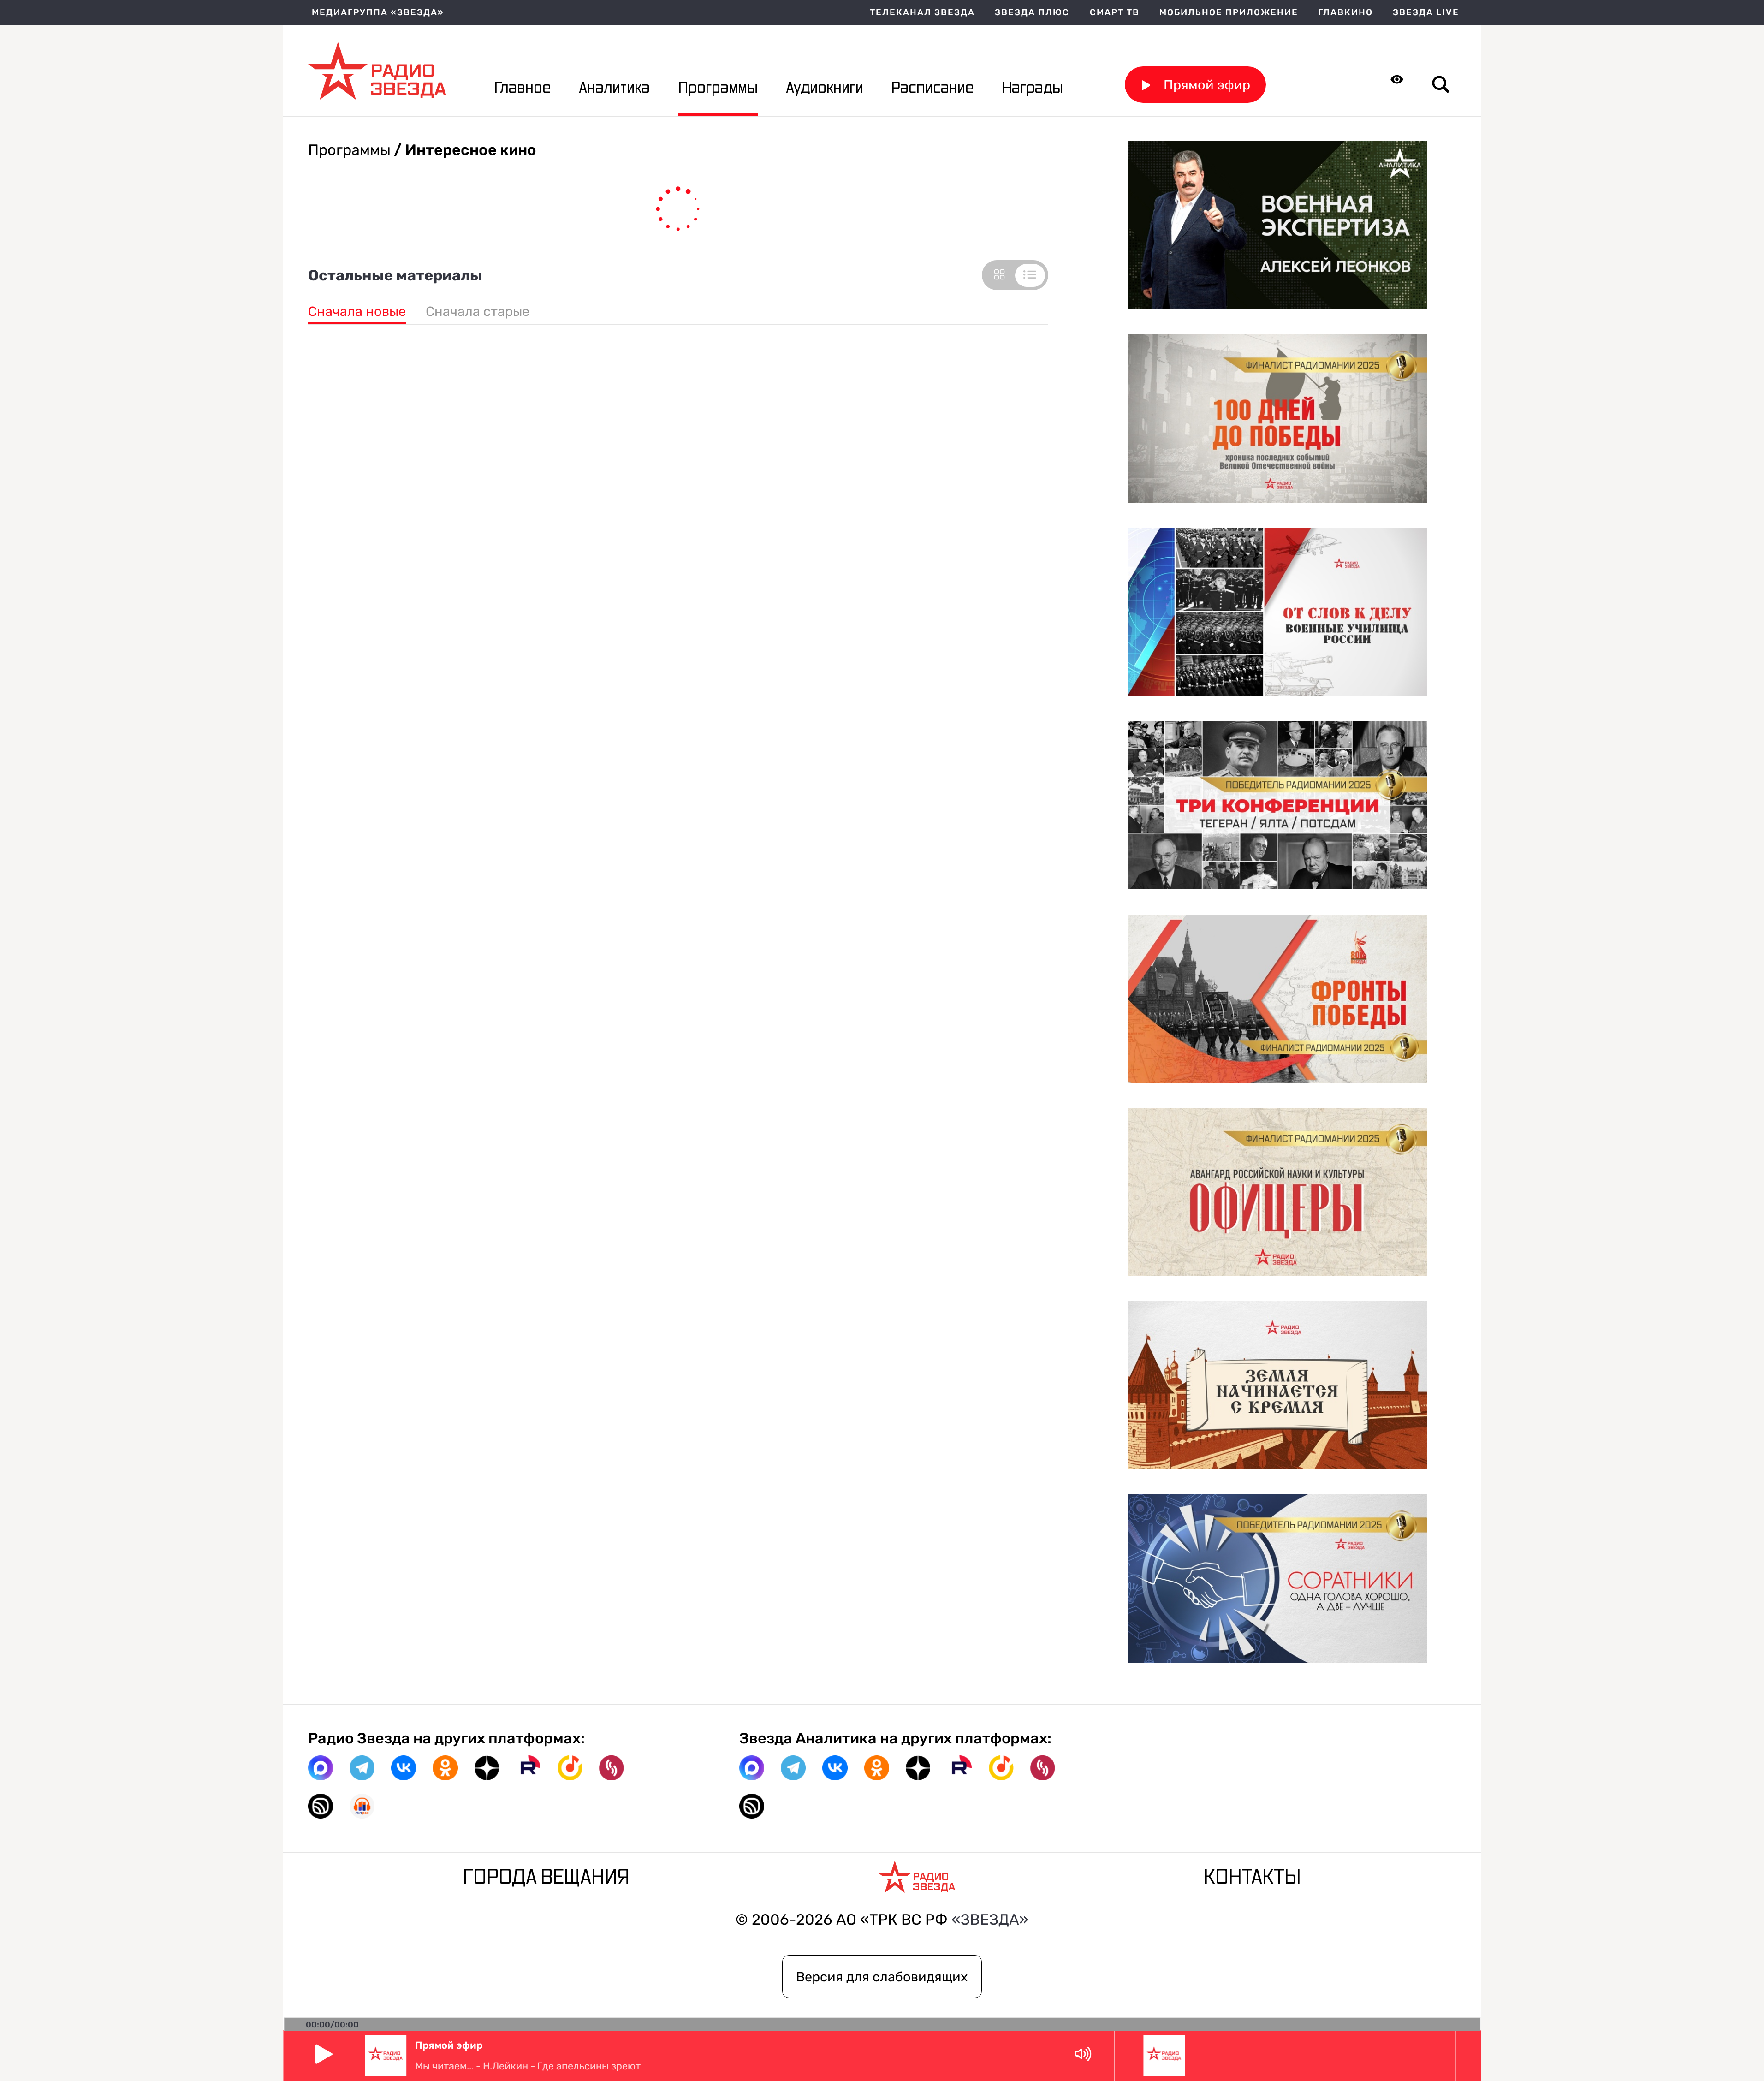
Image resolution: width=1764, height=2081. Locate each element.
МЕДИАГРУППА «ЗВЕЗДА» (378, 13)
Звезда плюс (1032, 13)
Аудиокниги (825, 88)
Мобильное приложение (1229, 13)
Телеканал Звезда (922, 13)
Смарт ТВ (1115, 13)
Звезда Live (1426, 13)
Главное (523, 88)
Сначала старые (478, 311)
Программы (718, 88)
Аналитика (614, 88)
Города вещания (546, 1878)
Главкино (1345, 13)
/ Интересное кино (463, 150)
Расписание (932, 88)
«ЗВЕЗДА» (990, 1920)
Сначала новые (357, 311)
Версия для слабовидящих (882, 1977)
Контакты (1252, 1878)
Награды (1033, 88)
